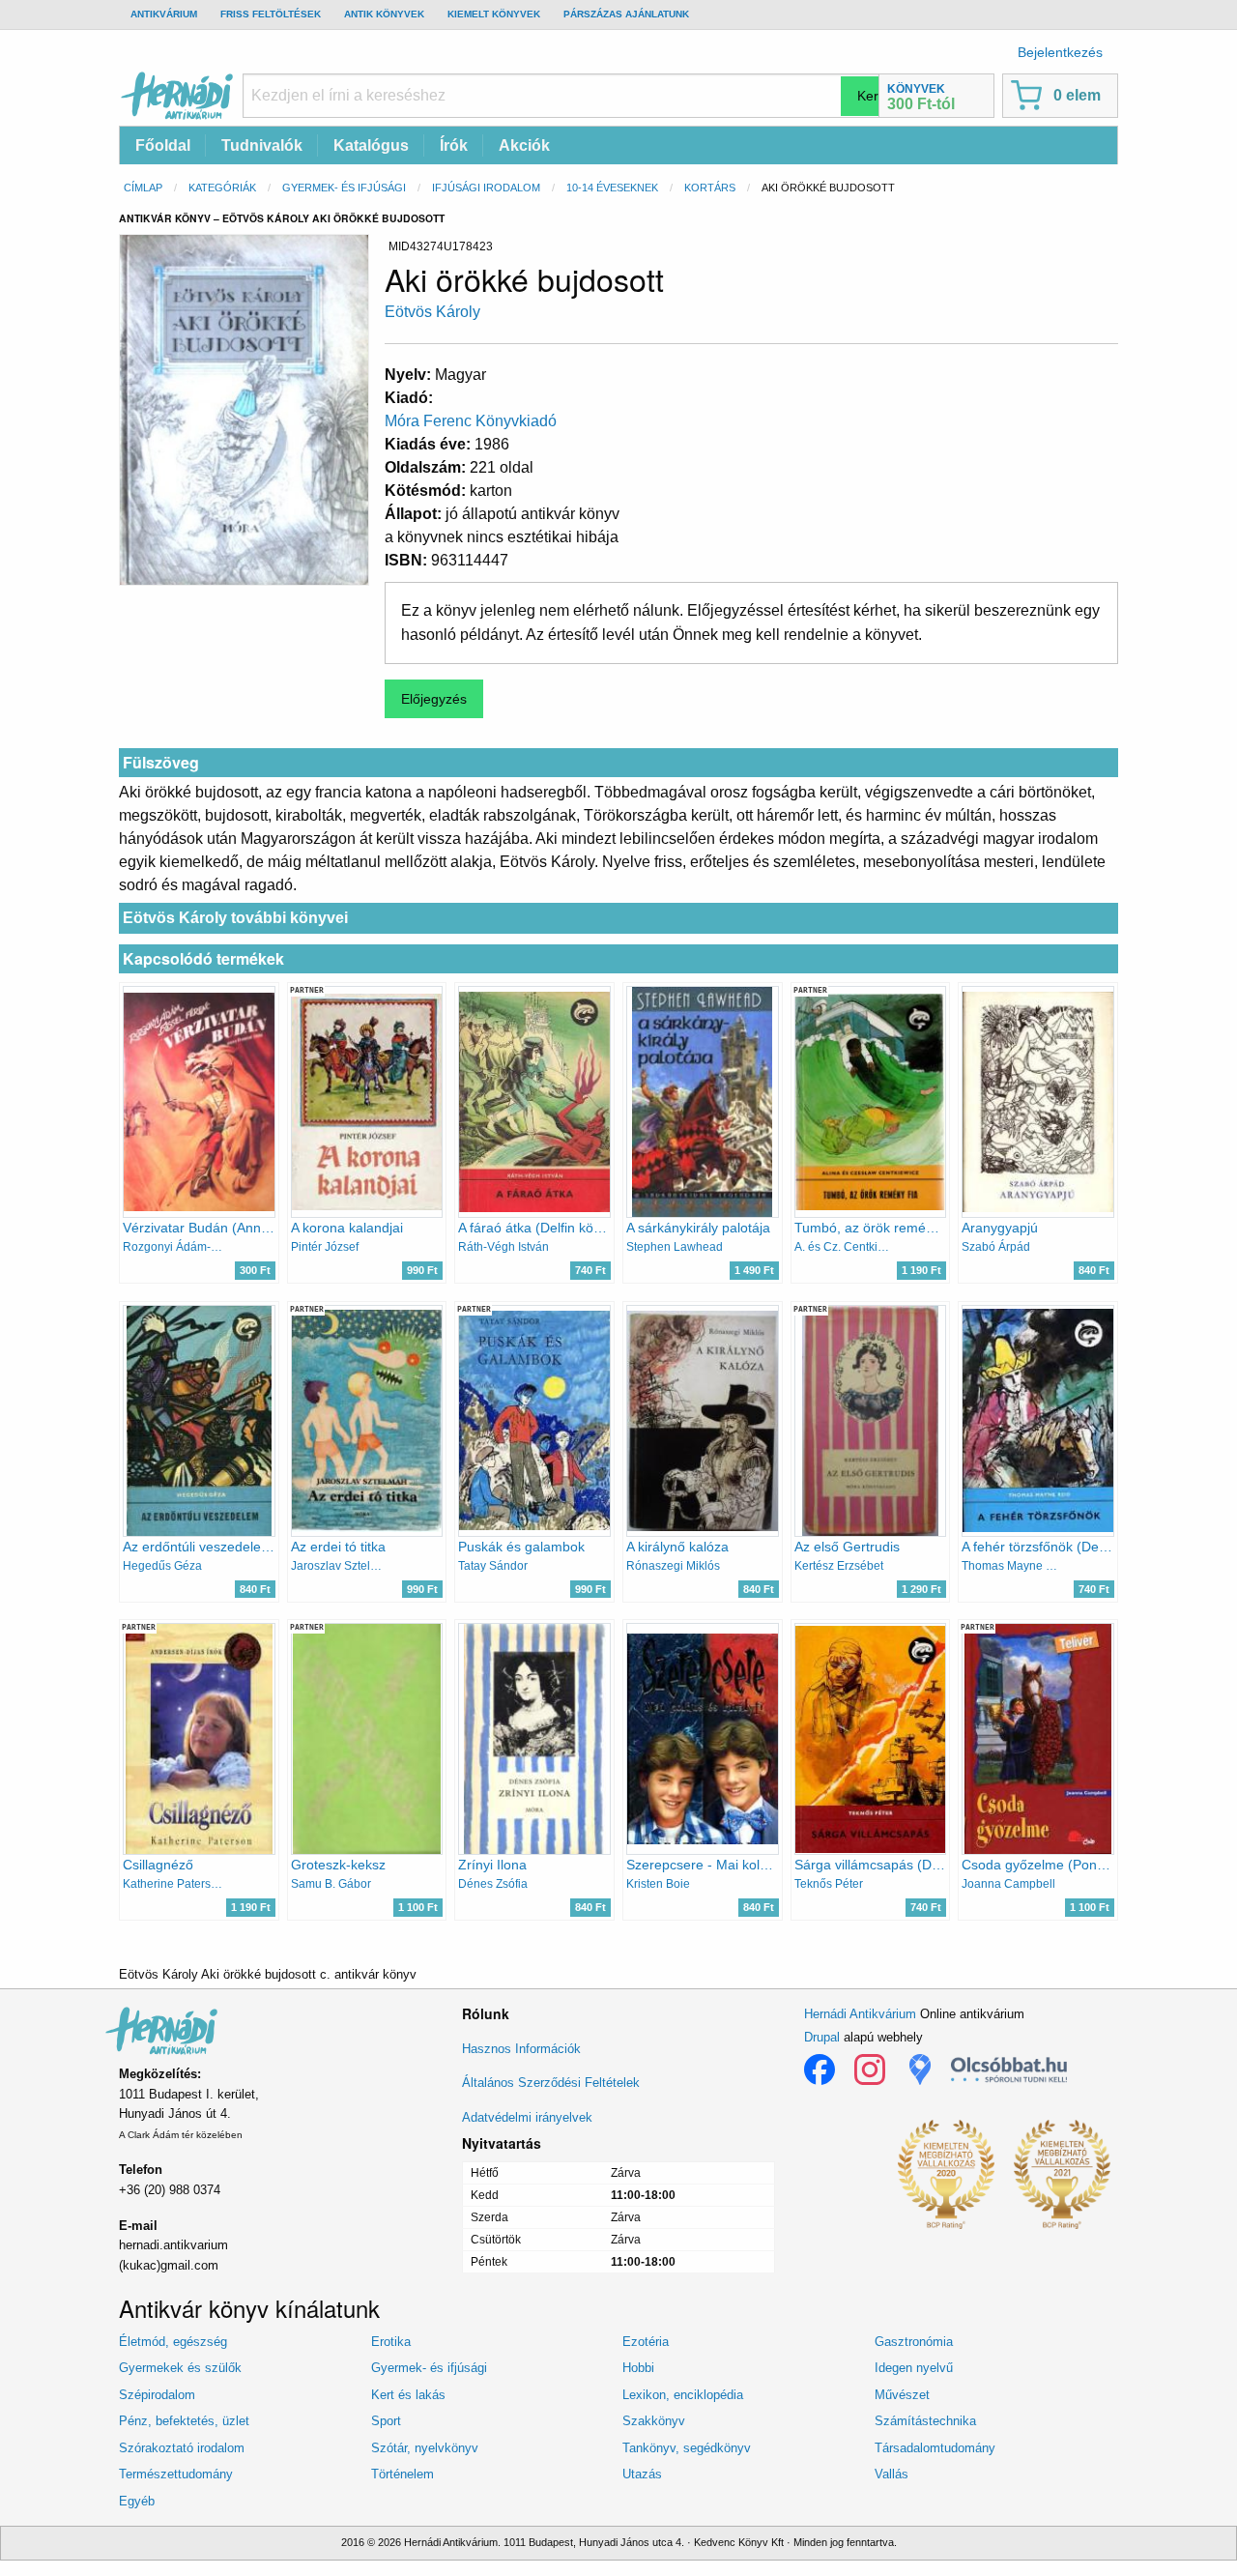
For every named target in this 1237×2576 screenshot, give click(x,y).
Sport (386, 2421)
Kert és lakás (408, 2395)
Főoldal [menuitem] (163, 145)
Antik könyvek (384, 14)
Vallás (892, 2474)
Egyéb (137, 2501)
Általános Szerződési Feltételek (551, 2083)
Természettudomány (176, 2474)
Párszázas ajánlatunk (626, 14)
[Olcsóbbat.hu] (1009, 2069)
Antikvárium (164, 14)
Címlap (143, 188)
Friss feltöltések (271, 14)
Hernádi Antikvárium (860, 2014)
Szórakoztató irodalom (182, 2448)
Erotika (391, 2342)
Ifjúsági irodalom (486, 188)
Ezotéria (646, 2342)
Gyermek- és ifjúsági (344, 188)
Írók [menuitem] (454, 145)
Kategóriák (222, 188)
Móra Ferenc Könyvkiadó (471, 421)
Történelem (403, 2474)
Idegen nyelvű (914, 2368)
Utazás (642, 2474)
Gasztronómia (914, 2342)
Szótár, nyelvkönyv (425, 2448)
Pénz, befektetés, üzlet (184, 2421)
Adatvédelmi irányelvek (527, 2117)
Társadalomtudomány (935, 2448)
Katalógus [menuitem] (371, 145)
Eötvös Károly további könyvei (235, 918)
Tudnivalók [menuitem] (262, 145)
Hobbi (638, 2368)
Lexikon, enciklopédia (683, 2395)
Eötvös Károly (432, 312)
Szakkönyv (654, 2421)
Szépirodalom (157, 2395)
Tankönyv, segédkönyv (687, 2448)
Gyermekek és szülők (180, 2368)
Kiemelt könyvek (494, 14)
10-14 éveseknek (612, 188)
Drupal (822, 2037)
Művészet (902, 2395)
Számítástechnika (925, 2421)
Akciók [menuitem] (524, 145)
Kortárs (710, 188)
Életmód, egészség (173, 2342)
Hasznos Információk (521, 2049)
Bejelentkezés (1060, 52)
